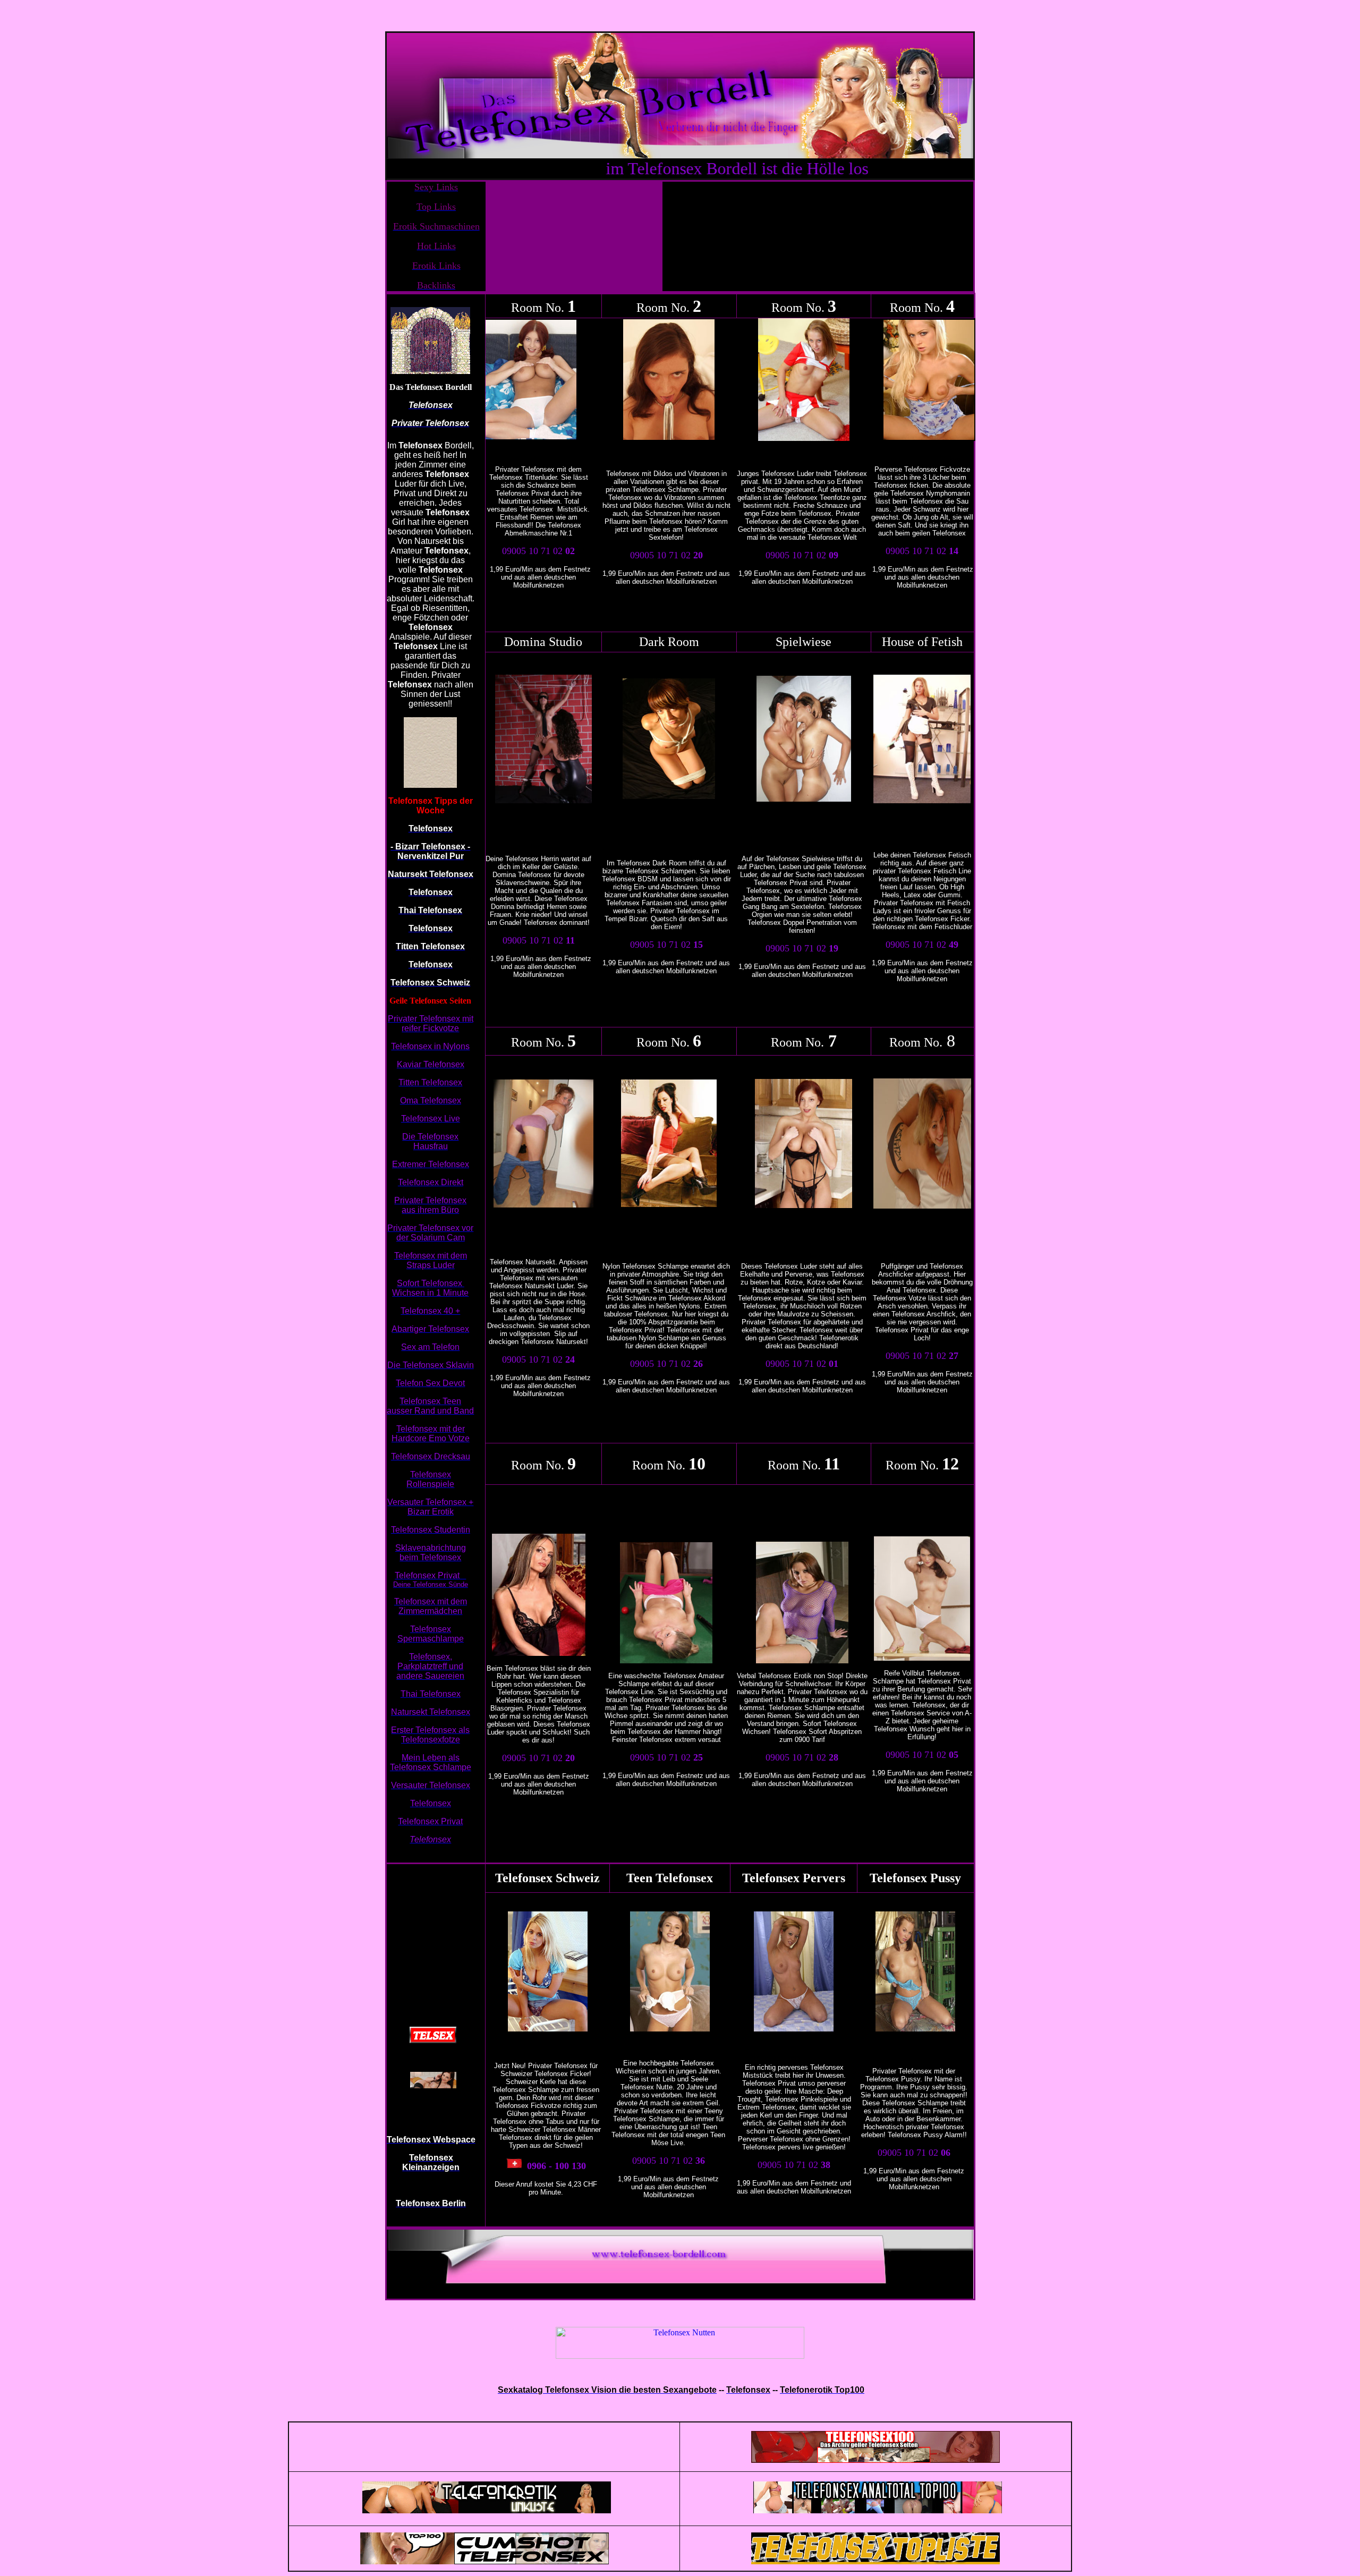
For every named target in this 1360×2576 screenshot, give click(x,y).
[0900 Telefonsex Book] (807, 1732)
